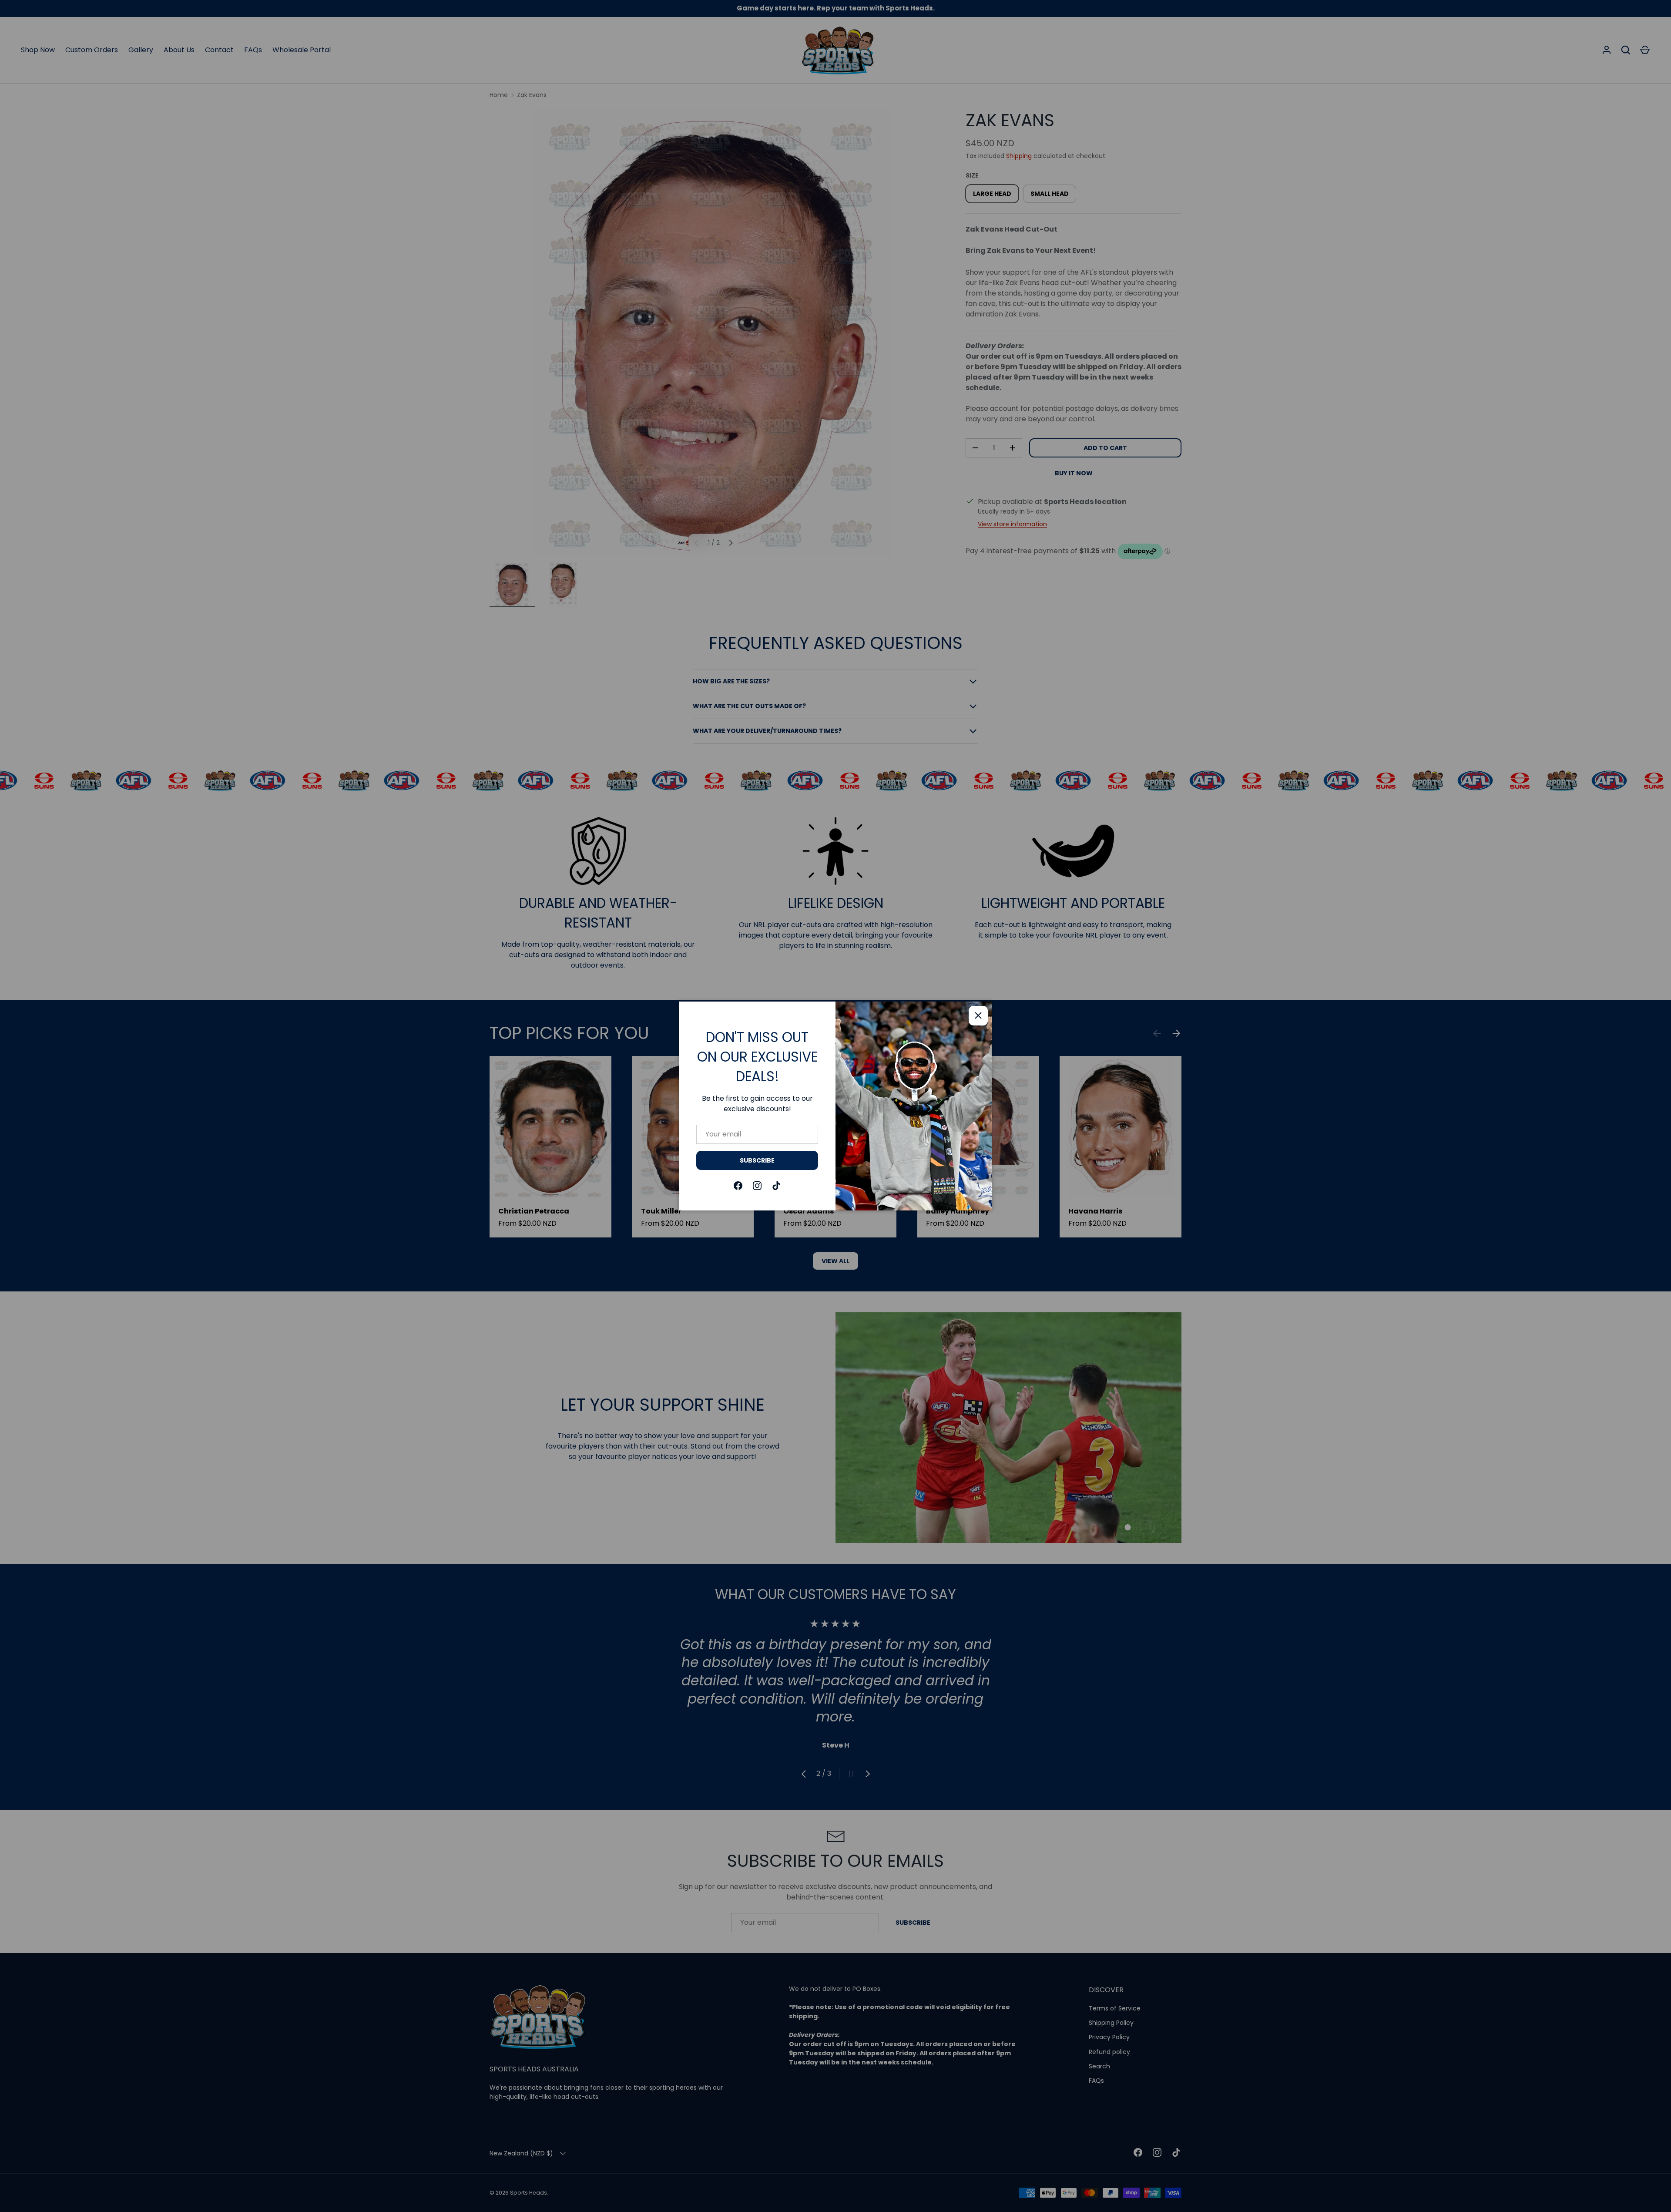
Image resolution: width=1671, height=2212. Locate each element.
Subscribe (757, 1160)
